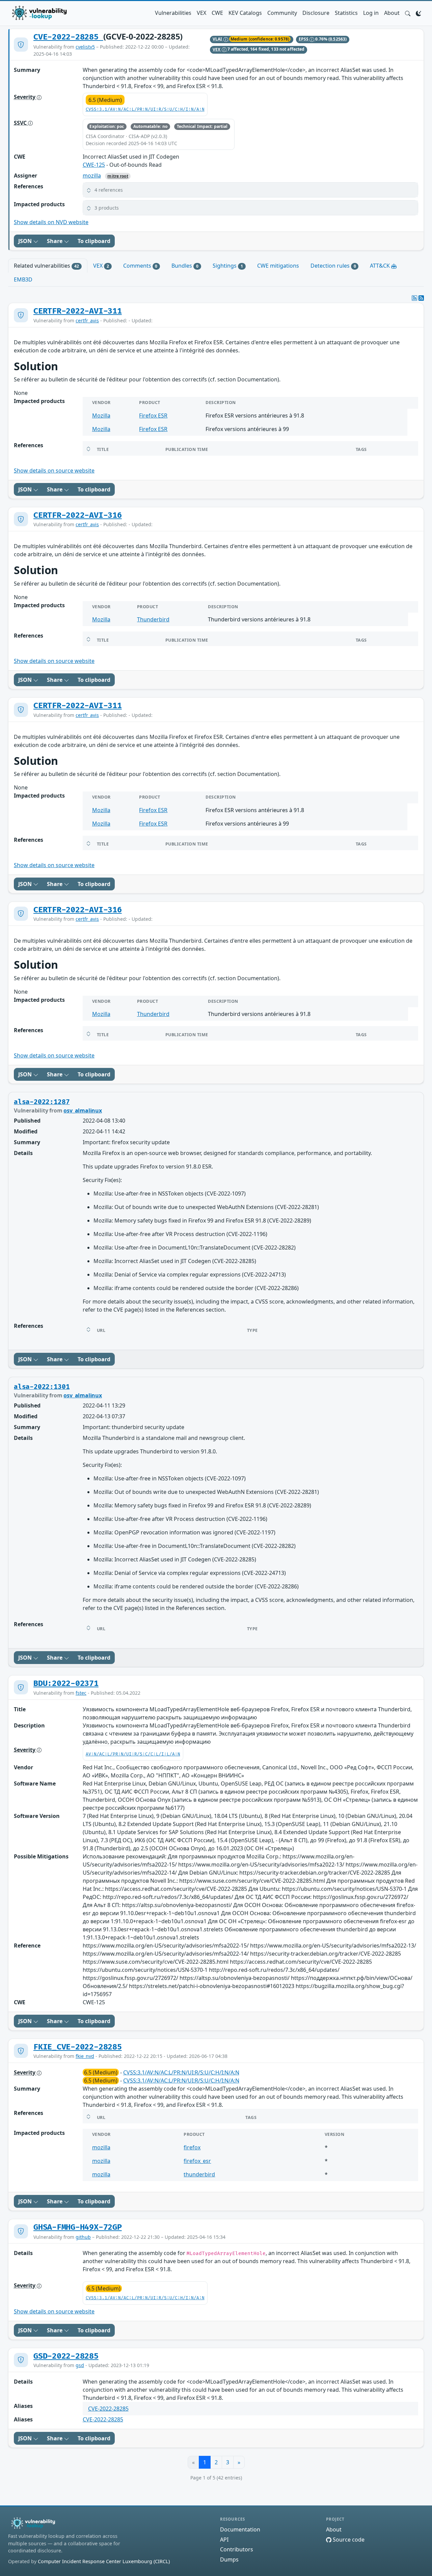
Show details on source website (54, 471)
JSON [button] (26, 241)
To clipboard (94, 241)
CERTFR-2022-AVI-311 (78, 311)
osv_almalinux (83, 1110)
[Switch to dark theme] (418, 13)
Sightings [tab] (228, 266)
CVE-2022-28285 (68, 37)
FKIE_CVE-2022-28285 (78, 2047)
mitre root (118, 176)
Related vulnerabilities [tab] (46, 266)
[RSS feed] (421, 298)
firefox (192, 2147)
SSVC (21, 123)
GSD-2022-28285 (66, 2356)
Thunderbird (153, 619)
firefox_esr (197, 2161)
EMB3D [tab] (23, 279)
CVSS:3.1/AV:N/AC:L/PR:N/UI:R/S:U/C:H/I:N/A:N (145, 110)
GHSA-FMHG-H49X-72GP (78, 2227)
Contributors (237, 2549)
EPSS (304, 39)
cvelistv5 (85, 47)
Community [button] (282, 13)
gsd (80, 2365)
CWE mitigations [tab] (278, 266)
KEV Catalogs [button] (245, 13)
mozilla (92, 176)
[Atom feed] (414, 298)
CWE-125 (94, 165)
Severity (25, 97)
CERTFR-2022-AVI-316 (78, 515)
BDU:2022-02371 (66, 1684)
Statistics (346, 13)
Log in (371, 13)
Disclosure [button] (316, 13)
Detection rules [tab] (333, 266)
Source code (348, 2540)
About (392, 13)
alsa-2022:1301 (42, 1387)
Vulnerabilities (173, 13)
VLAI (218, 39)
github (83, 2237)
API (224, 2540)
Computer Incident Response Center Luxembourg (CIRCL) (104, 2561)
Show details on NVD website (51, 222)
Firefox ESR (153, 415)
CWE (217, 13)
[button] (408, 13)
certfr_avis (87, 320)
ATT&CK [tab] (381, 266)
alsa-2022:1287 (42, 1102)
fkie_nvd (85, 2056)
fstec (81, 1693)
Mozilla (101, 415)
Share (55, 241)
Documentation (240, 2529)
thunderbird (199, 2174)
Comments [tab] (140, 266)
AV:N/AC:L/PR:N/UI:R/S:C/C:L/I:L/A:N (133, 1754)
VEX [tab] (101, 266)
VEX (201, 13)
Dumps (229, 2559)
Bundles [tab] (185, 266)
